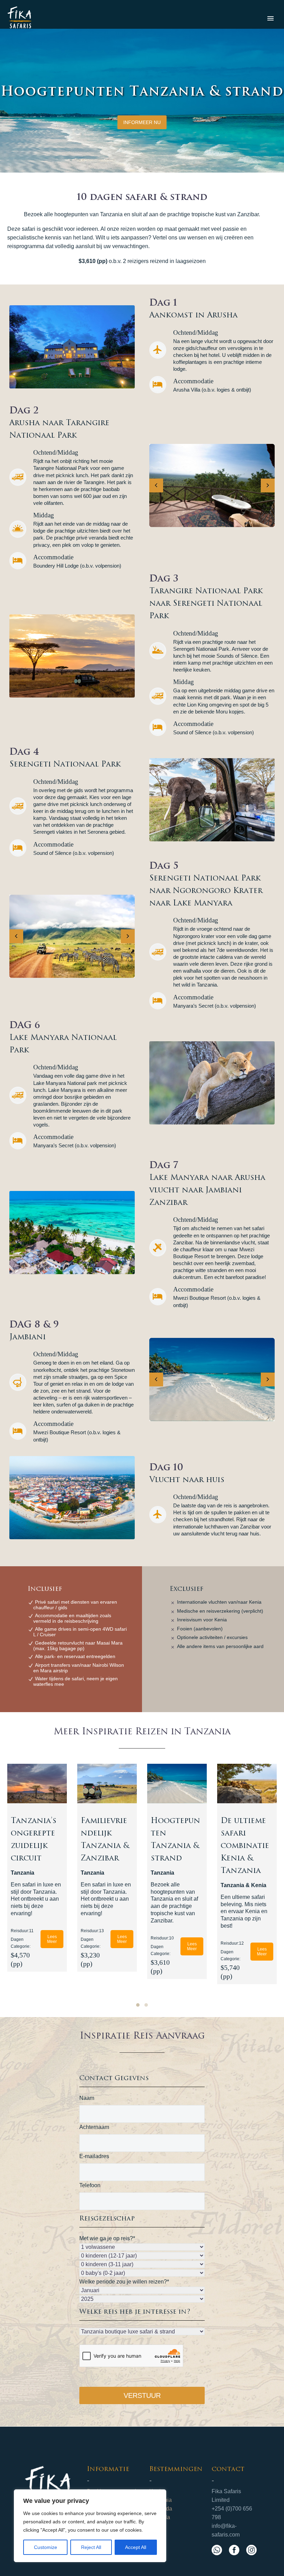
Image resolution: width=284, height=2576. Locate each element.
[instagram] (251, 2550)
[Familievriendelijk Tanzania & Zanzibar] (107, 1784)
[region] (90, 2526)
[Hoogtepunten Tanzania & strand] (177, 1784)
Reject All (91, 2547)
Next (268, 485)
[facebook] (234, 2550)
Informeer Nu (142, 122)
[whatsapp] (217, 2550)
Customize (46, 2547)
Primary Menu (270, 18)
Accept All (136, 2547)
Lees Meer (52, 1939)
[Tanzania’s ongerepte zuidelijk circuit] (37, 1784)
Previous (156, 485)
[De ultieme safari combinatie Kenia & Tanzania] (247, 1784)
